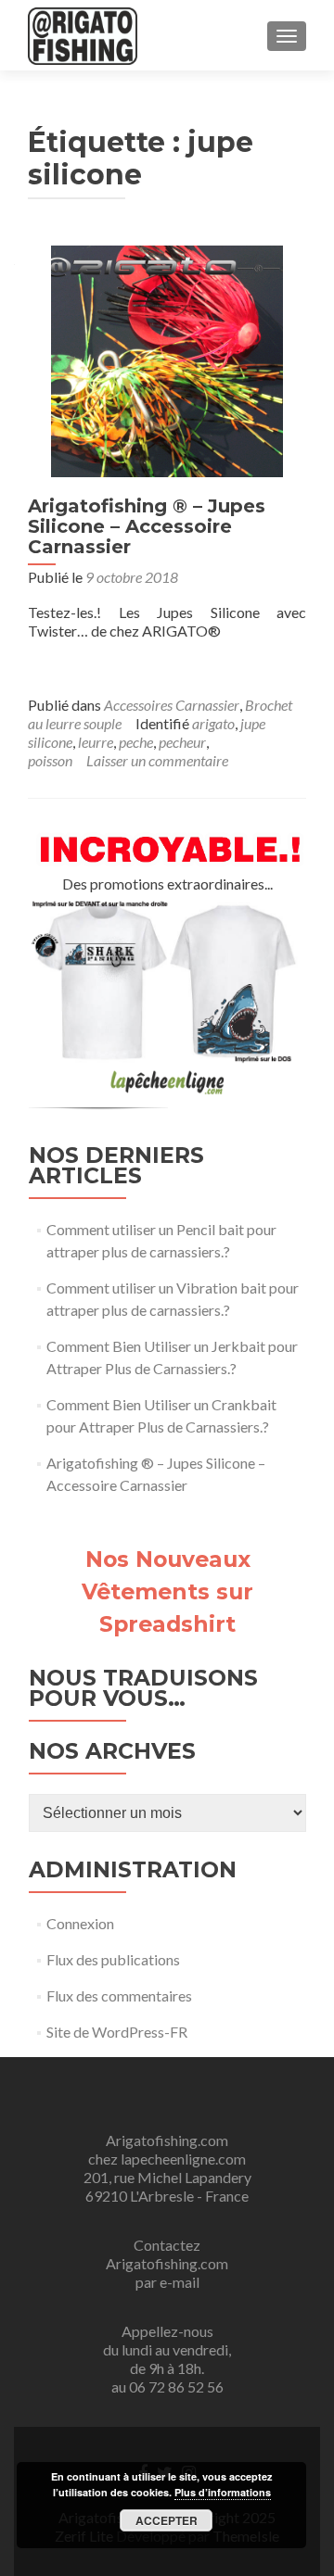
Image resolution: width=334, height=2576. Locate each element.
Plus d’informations (223, 2492)
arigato (213, 723)
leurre (96, 742)
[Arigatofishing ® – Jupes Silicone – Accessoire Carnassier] (167, 359)
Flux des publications (113, 1959)
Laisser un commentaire (157, 760)
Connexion (80, 1923)
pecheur (182, 742)
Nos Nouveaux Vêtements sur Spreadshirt (167, 1591)
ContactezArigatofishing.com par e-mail (167, 2263)
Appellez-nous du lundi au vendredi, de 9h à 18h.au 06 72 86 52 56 (167, 2359)
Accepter (167, 2520)
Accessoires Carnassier (172, 705)
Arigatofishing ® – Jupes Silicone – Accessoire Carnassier (147, 526)
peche (136, 742)
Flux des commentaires (119, 1995)
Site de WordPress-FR (117, 2032)
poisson (50, 760)
